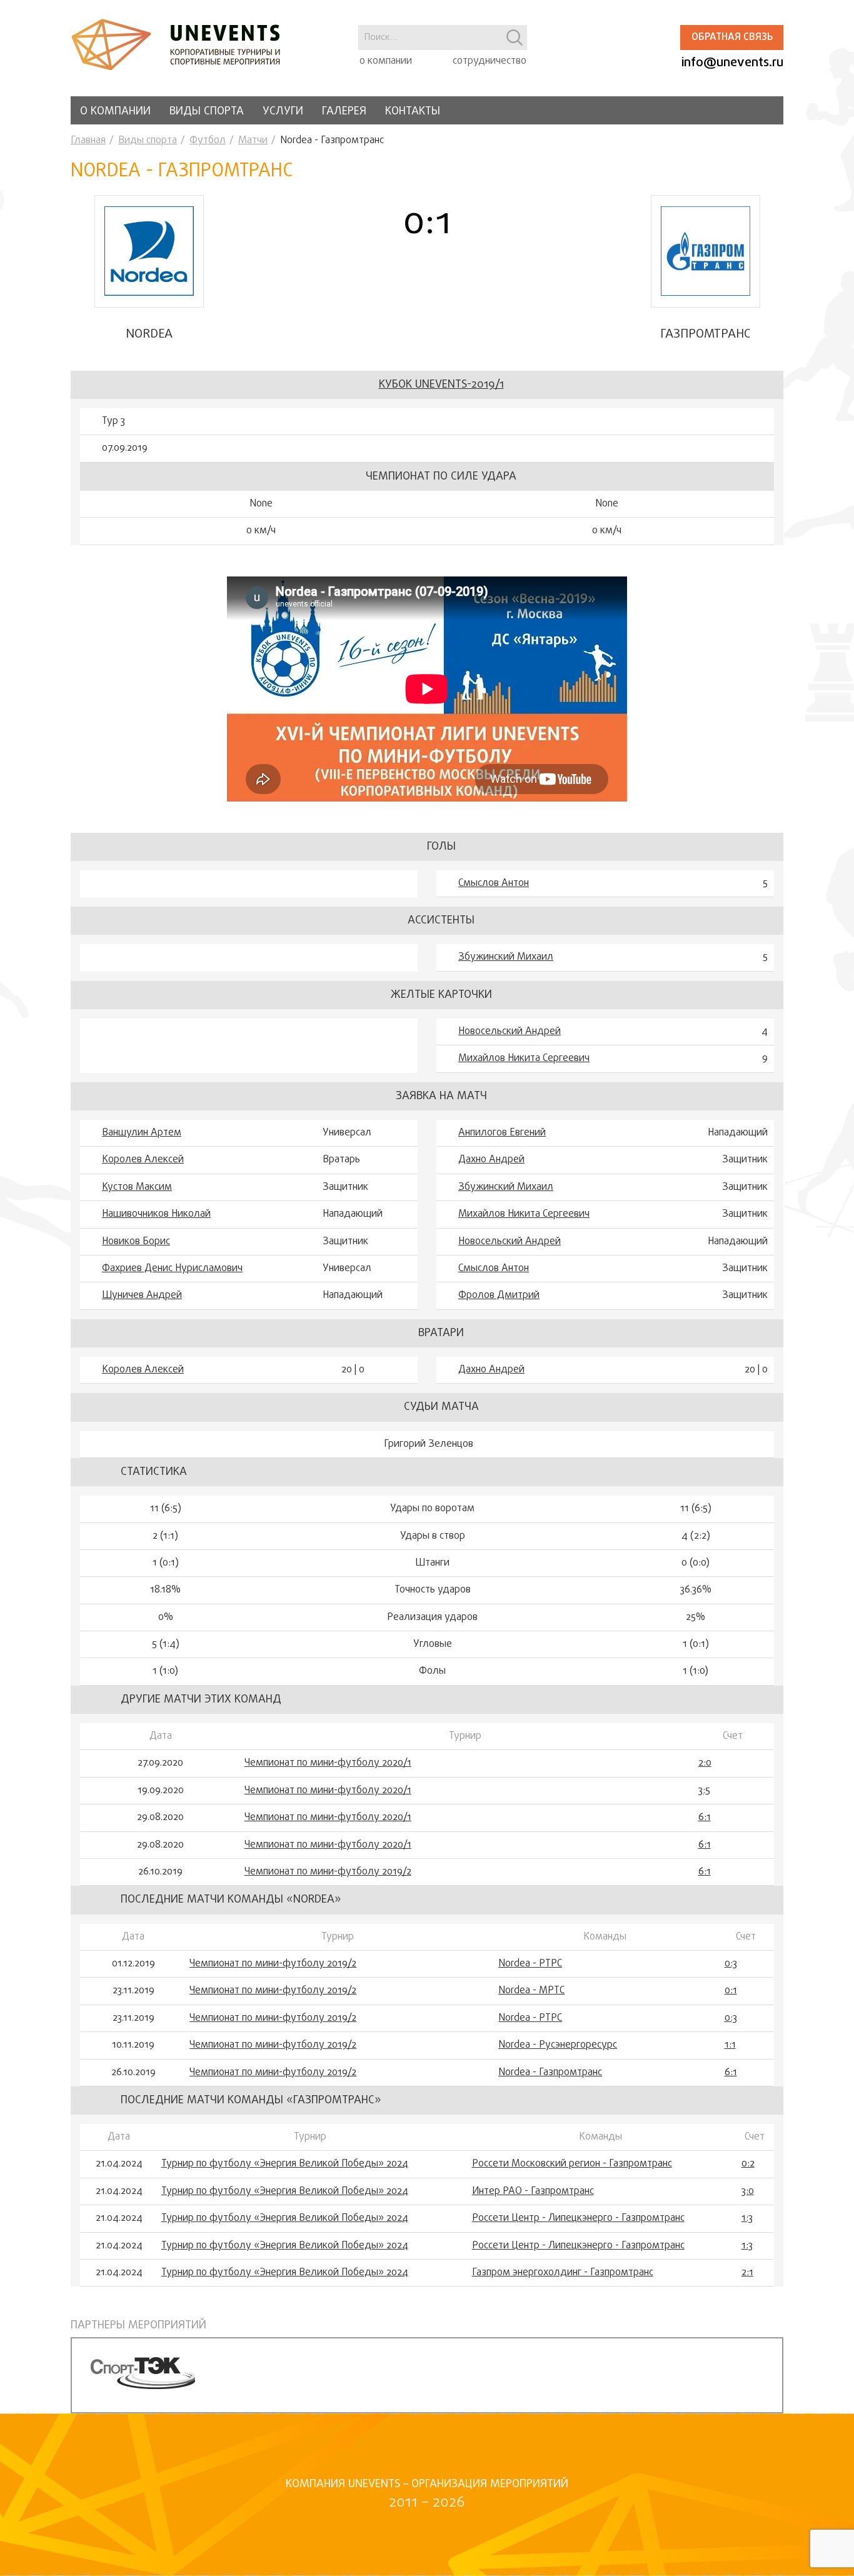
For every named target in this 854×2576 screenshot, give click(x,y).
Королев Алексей (143, 1160)
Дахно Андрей (491, 1160)
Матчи (253, 141)
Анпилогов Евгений (502, 1133)
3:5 (704, 1791)
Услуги (283, 112)
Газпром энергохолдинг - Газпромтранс (563, 2273)
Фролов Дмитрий (499, 1296)
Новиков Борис (136, 1242)
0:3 (731, 1964)
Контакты (413, 112)
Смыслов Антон (494, 883)
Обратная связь (732, 38)
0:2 (748, 2164)
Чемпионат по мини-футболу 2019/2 (328, 1872)
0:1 (731, 1991)
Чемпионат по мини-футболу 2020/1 (328, 1763)
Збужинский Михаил (506, 957)
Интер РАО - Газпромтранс (533, 2191)
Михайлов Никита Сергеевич (524, 1059)
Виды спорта (207, 112)
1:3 (747, 2218)
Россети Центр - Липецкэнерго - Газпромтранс (578, 2218)
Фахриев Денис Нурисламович (172, 1269)
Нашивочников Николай (156, 1214)
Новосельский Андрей (510, 1032)
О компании (115, 112)
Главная (88, 141)
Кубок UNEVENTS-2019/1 (441, 385)
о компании (386, 61)
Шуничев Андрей (142, 1296)
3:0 (748, 2191)
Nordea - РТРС (530, 1964)
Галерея (344, 112)
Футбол (208, 141)
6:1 (705, 1818)
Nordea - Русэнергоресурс (558, 2045)
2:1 (747, 2273)
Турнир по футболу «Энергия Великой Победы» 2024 (285, 2164)
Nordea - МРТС (531, 1991)
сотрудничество (490, 61)
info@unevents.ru (732, 63)
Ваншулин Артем (142, 1133)
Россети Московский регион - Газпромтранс (572, 2164)
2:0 (705, 1763)
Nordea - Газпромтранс (550, 2073)
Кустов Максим (137, 1187)
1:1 (730, 2045)
